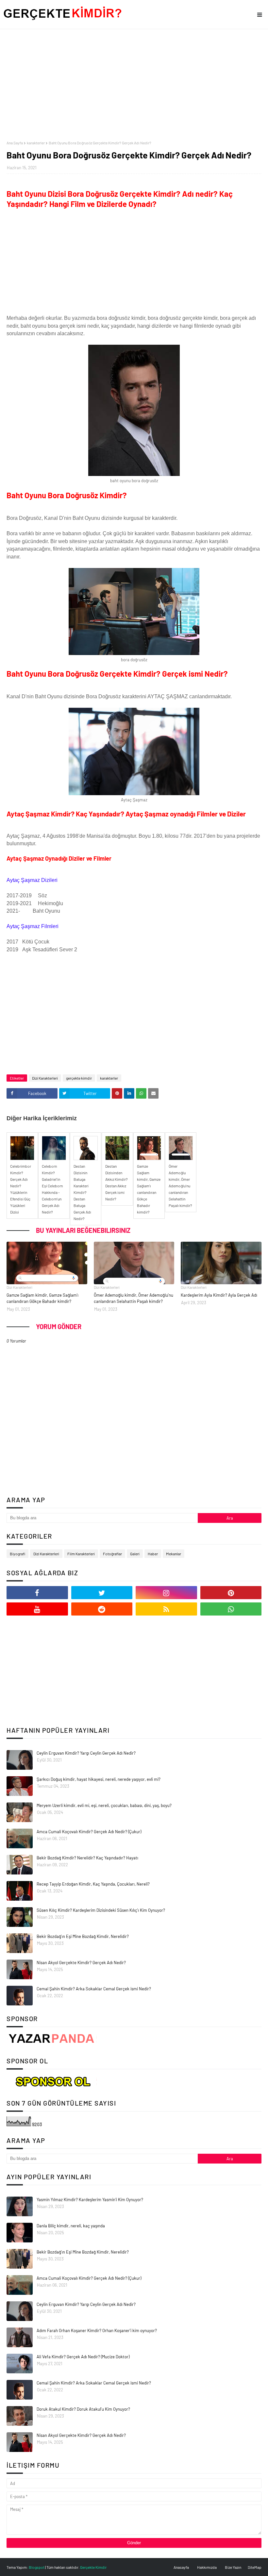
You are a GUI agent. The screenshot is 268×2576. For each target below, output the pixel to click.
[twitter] (102, 1593)
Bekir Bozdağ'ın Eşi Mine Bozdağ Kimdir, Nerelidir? (83, 1936)
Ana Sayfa (15, 143)
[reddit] (102, 1609)
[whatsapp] (231, 1609)
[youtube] (37, 1609)
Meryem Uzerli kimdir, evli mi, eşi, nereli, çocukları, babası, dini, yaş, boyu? (104, 1805)
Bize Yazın (233, 2567)
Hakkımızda (207, 2567)
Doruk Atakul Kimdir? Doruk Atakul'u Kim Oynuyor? (83, 2409)
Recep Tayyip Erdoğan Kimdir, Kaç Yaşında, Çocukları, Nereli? (93, 1884)
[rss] (166, 1609)
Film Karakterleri (81, 1554)
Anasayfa (181, 2567)
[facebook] (37, 1593)
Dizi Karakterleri (45, 1078)
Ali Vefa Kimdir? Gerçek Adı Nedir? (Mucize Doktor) (83, 2357)
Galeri (135, 1554)
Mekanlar (174, 1554)
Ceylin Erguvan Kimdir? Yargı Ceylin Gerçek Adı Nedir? (86, 1753)
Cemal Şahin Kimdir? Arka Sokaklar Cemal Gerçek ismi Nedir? (94, 1989)
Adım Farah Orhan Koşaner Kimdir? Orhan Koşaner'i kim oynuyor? (97, 2330)
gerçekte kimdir (79, 1078)
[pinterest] (231, 1593)
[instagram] (166, 1593)
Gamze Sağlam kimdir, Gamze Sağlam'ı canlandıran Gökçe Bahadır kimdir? (42, 1298)
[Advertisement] (134, 85)
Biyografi (17, 1554)
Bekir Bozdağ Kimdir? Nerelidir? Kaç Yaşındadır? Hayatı (87, 1858)
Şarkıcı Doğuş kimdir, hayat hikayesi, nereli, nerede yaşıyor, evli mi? (99, 1779)
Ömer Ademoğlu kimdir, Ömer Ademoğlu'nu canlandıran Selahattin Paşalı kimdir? (134, 1298)
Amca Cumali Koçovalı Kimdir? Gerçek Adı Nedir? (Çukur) (89, 1832)
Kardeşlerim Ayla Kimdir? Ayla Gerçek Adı (219, 1295)
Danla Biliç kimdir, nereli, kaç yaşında (71, 2226)
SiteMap (255, 2567)
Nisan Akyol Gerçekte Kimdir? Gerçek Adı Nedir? (81, 1963)
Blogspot (37, 2567)
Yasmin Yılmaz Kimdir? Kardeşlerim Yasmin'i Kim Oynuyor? (90, 2200)
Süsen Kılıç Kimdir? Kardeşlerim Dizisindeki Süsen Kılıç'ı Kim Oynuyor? (101, 1910)
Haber (153, 1554)
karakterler (36, 143)
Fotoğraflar (112, 1554)
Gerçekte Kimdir (93, 2567)
